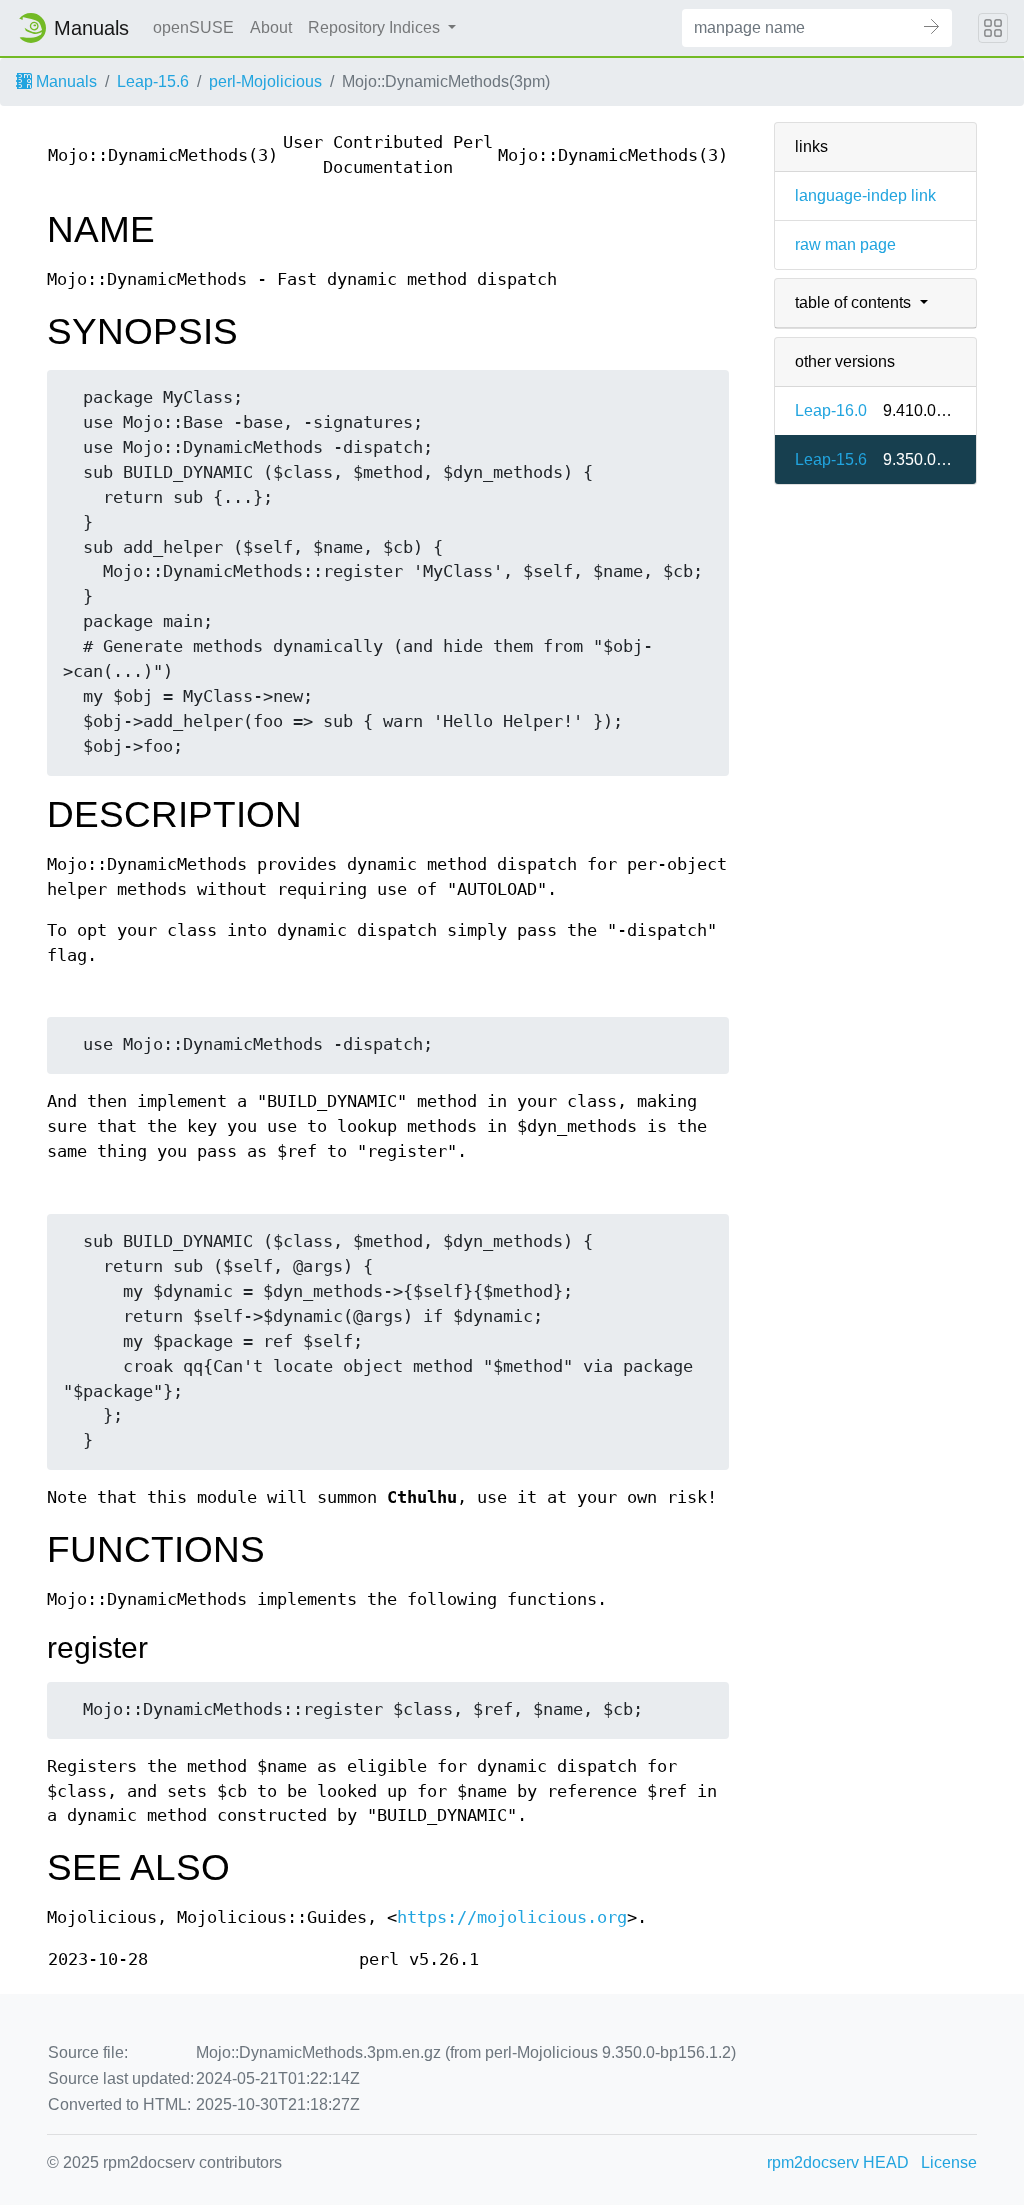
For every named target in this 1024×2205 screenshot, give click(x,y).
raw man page (845, 244)
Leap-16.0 (831, 410)
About (271, 27)
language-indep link (865, 195)
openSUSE (193, 27)
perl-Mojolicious (265, 81)
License (949, 2162)
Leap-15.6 (153, 81)
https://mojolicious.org (512, 1917)
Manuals (64, 81)
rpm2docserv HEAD (838, 2162)
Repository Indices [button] (376, 27)
